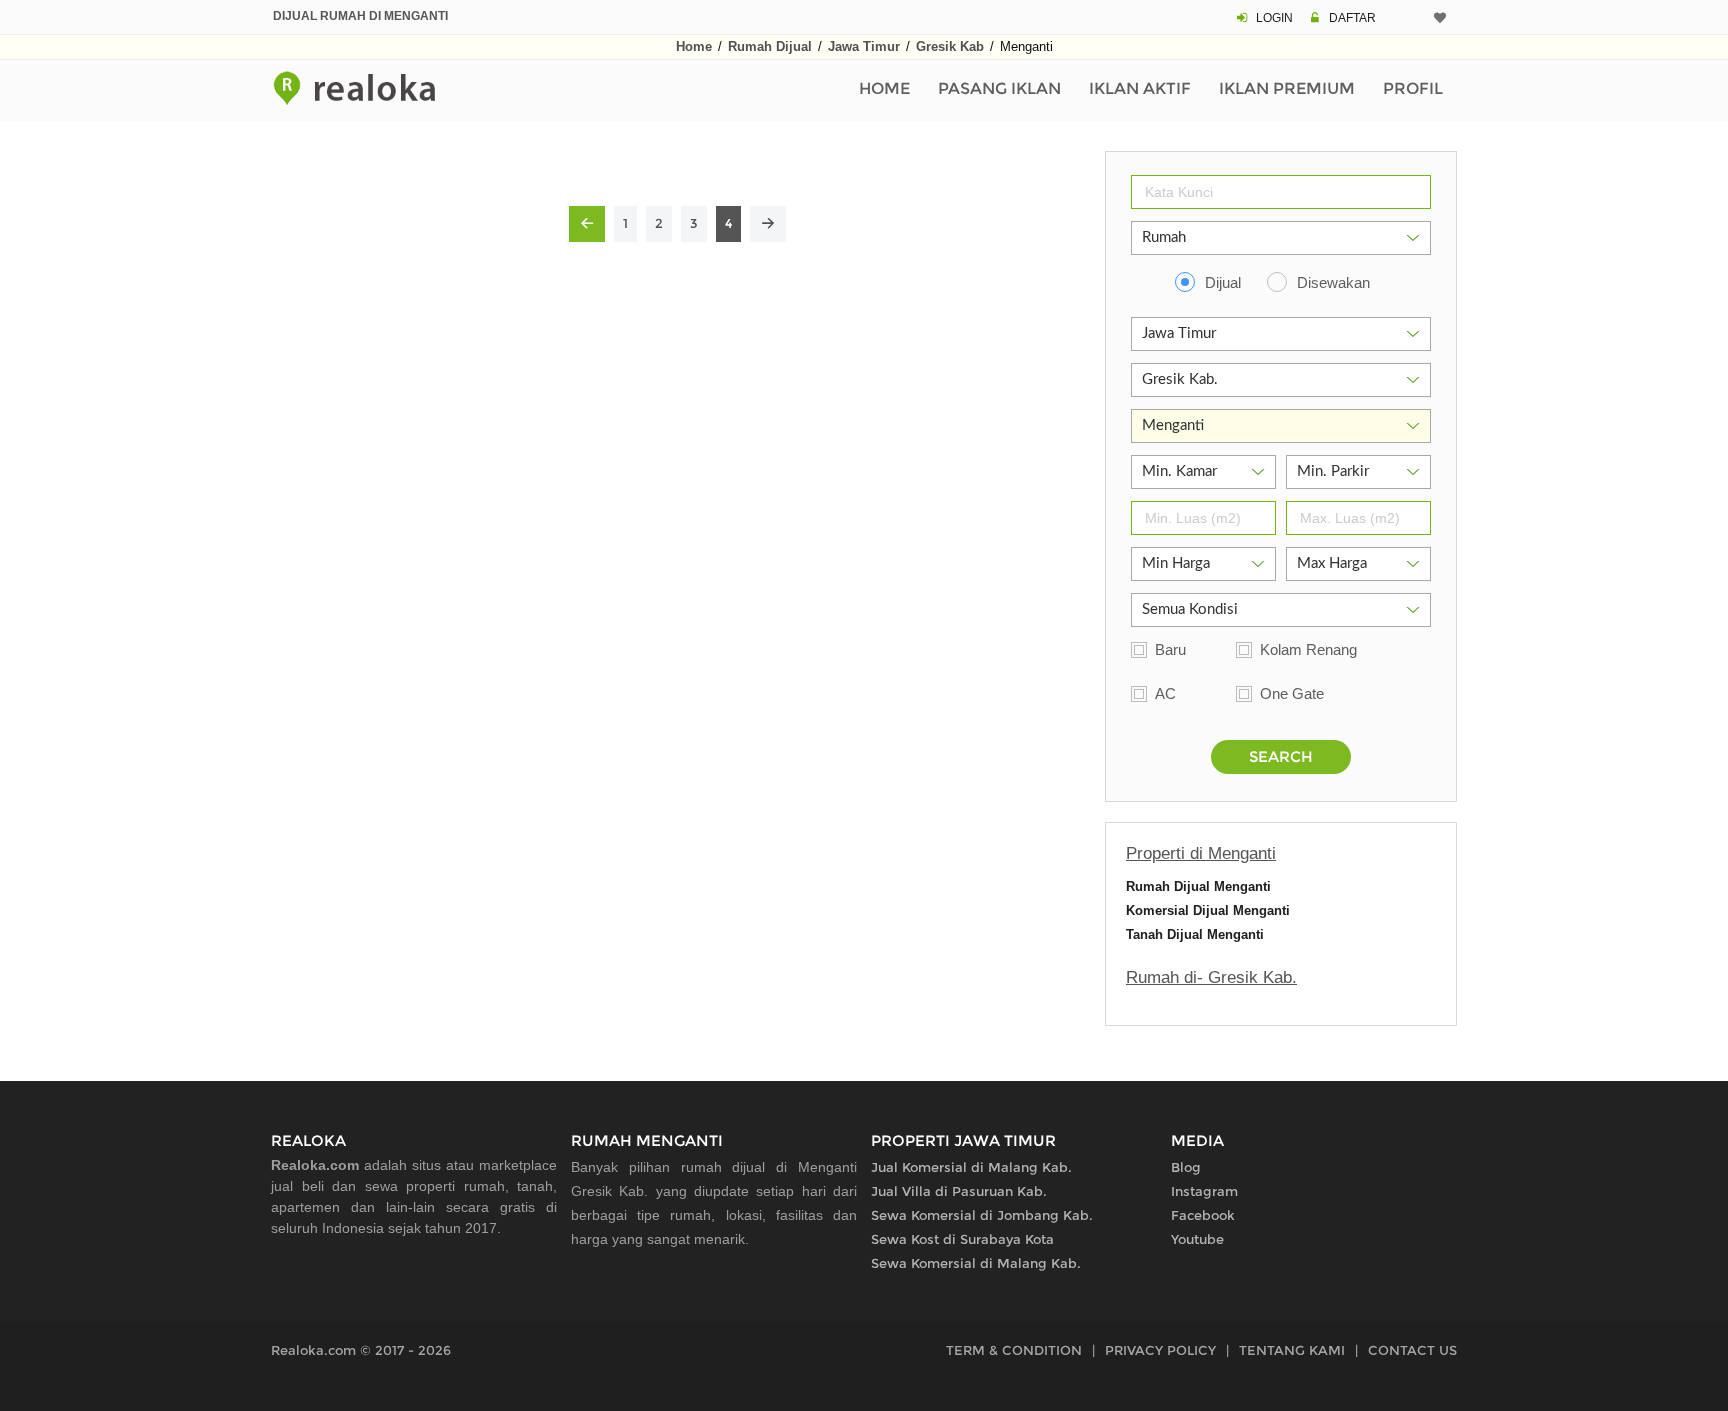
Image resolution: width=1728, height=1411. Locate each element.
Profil (1413, 88)
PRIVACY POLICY (1160, 1350)
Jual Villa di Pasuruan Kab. (959, 1191)
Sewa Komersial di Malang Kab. (976, 1263)
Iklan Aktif (1140, 88)
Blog (1186, 1167)
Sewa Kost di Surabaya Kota (962, 1239)
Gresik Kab (950, 46)
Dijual (1223, 282)
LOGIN (1274, 18)
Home (694, 46)
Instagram (1204, 1191)
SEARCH (1281, 756)
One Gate (1292, 693)
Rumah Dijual (770, 46)
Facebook (1203, 1215)
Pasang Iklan (999, 88)
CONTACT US (1412, 1350)
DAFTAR (1352, 18)
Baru (1170, 649)
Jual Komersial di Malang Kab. (971, 1167)
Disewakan (1333, 282)
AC (1165, 693)
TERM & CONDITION (1014, 1350)
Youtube (1197, 1239)
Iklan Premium (1287, 88)
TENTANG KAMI (1292, 1350)
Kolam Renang (1308, 649)
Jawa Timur (864, 46)
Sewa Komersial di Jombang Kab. (982, 1215)
